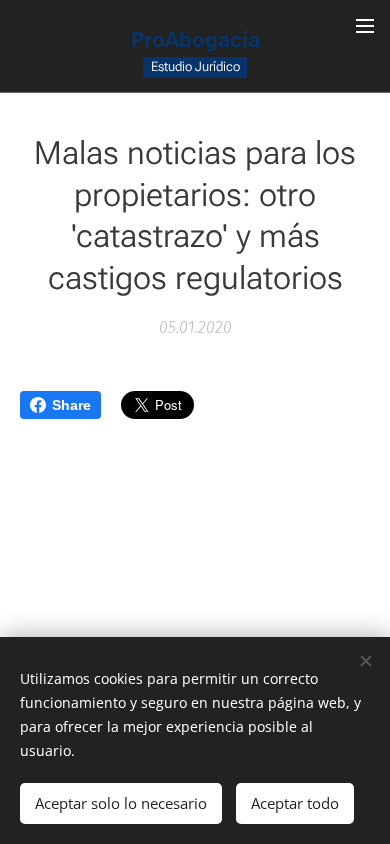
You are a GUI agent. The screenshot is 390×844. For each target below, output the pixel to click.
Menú (365, 25)
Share (71, 405)
